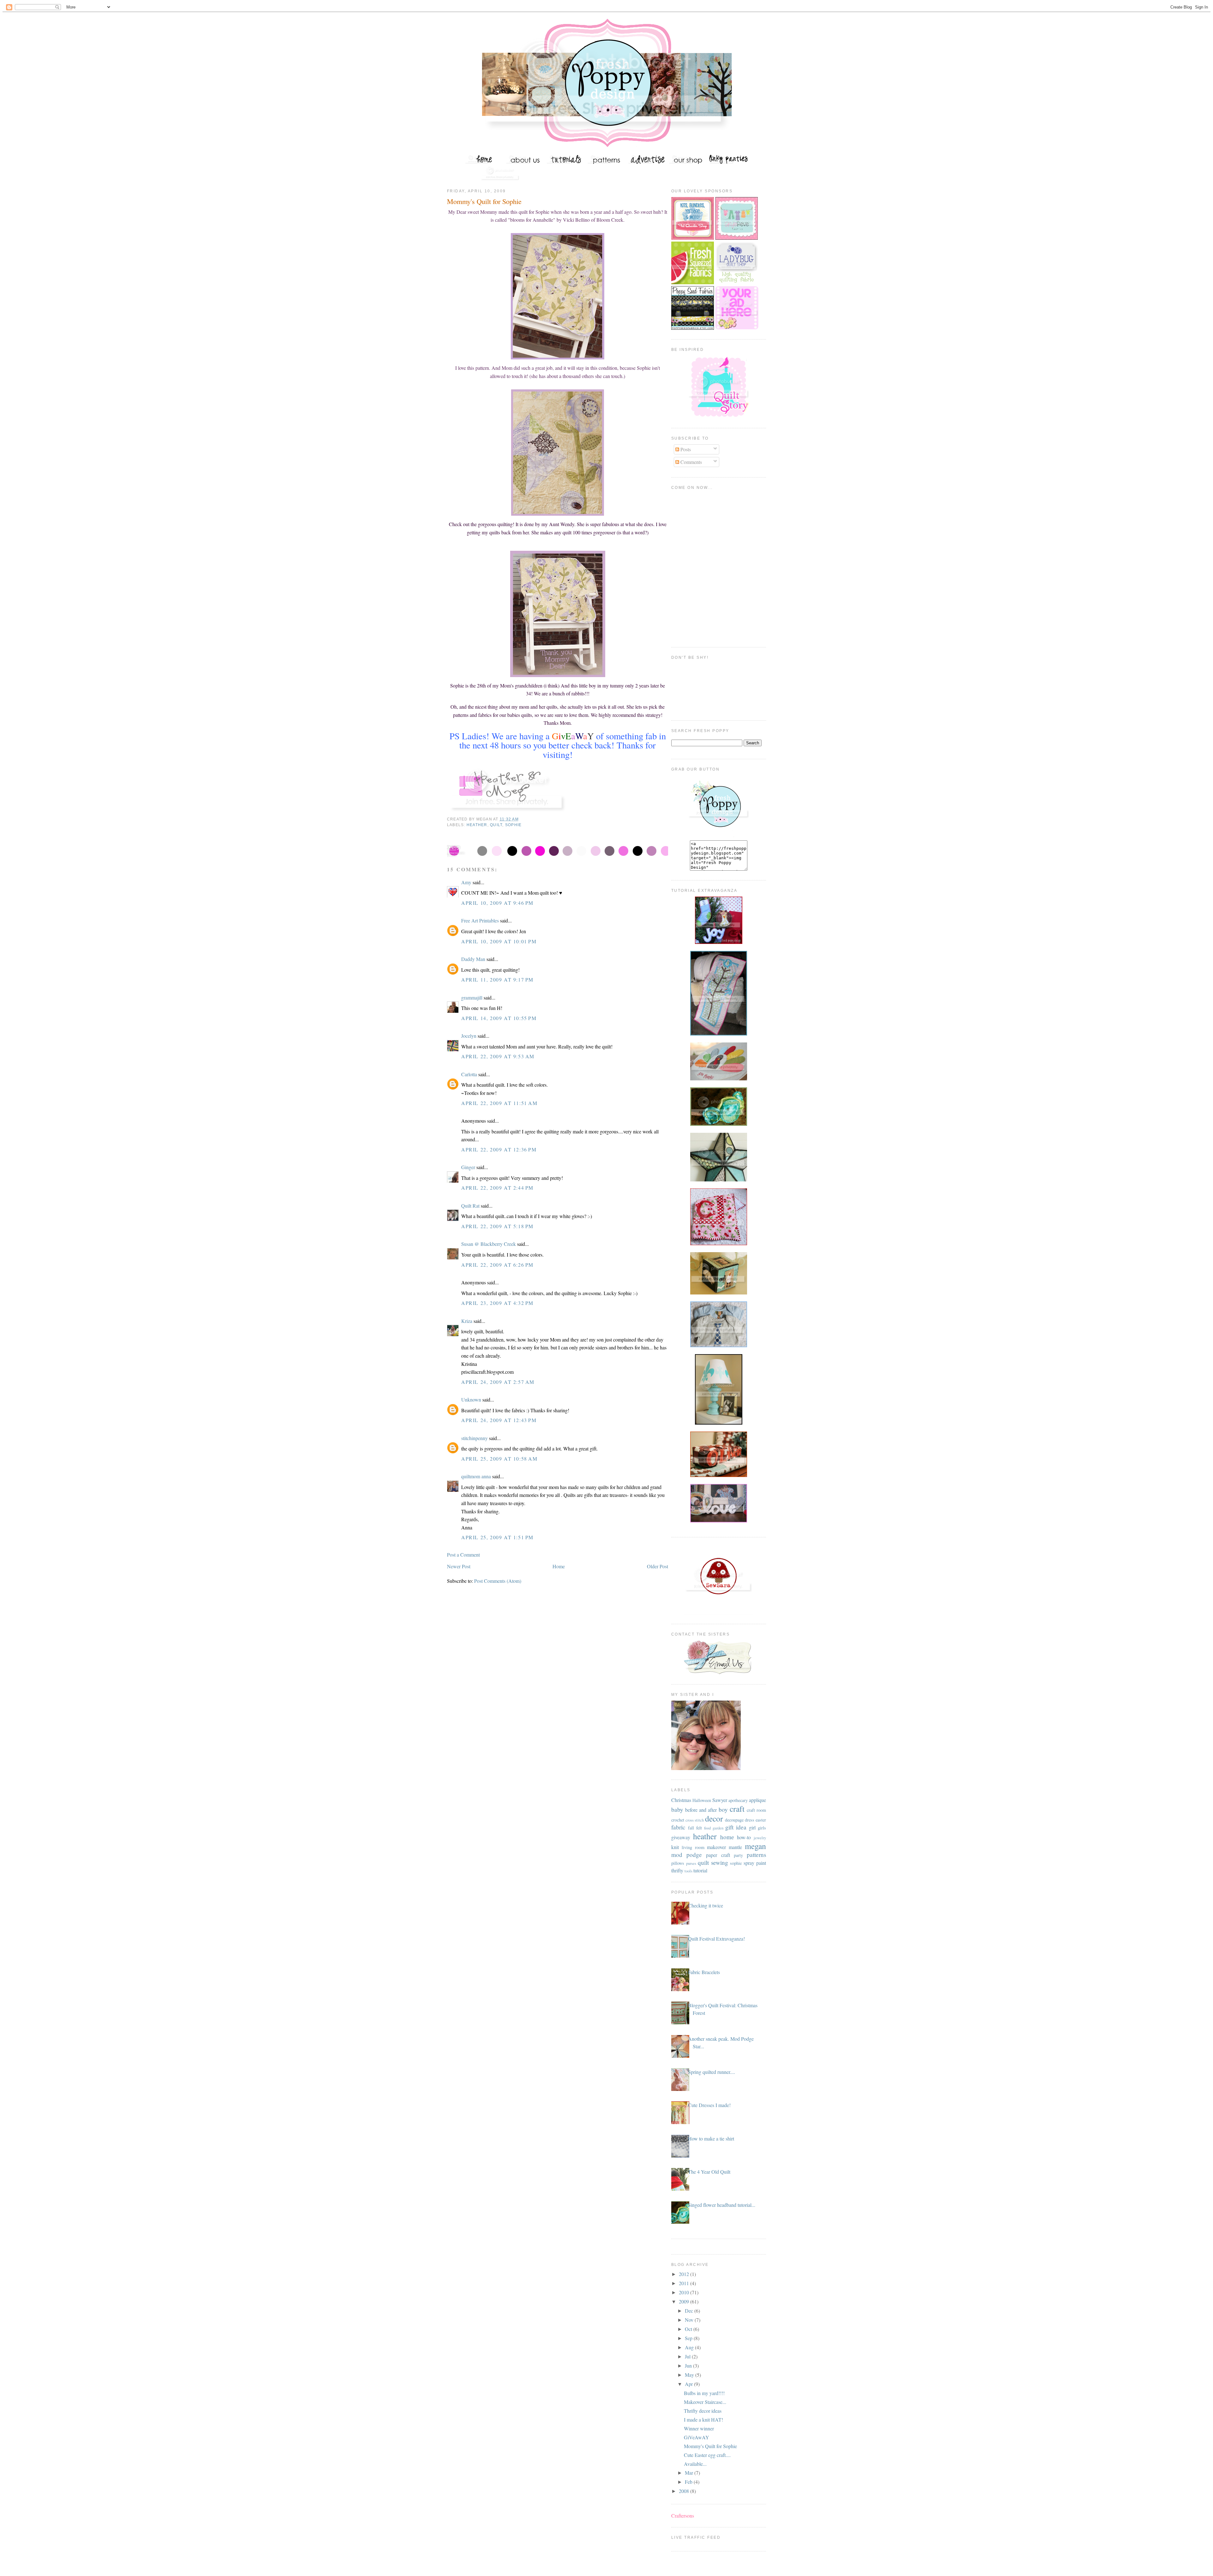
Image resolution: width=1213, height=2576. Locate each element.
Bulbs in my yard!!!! (704, 2393)
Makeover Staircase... (705, 2402)
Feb (689, 2482)
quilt (496, 825)
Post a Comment (463, 1555)
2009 (685, 2301)
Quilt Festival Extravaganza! (716, 1939)
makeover (716, 1847)
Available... (695, 2464)
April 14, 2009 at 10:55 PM (499, 1018)
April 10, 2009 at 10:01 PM (499, 941)
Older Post (658, 1566)
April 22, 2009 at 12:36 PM (499, 1149)
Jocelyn (469, 1036)
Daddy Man (473, 959)
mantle (735, 1847)
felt (699, 1828)
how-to (744, 1837)
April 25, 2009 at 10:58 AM (499, 1459)
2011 (685, 2283)
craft (737, 1809)
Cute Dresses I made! (709, 2105)
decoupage (734, 1820)
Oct (689, 2329)
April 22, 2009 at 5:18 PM (497, 1226)
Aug (690, 2347)
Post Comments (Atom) (498, 1581)
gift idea (736, 1827)
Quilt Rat (470, 1206)
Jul (688, 2356)
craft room (756, 1810)
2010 (685, 2292)
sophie (513, 825)
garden (718, 1828)
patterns (756, 1855)
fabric (678, 1827)
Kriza (467, 1321)
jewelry (760, 1838)
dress (750, 1820)
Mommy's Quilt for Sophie (484, 201)
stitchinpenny (474, 1438)
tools (688, 1871)
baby (677, 1809)
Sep (689, 2338)
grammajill (472, 997)
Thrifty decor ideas (703, 2411)
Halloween (702, 1800)
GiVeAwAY (697, 2437)
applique (757, 1800)
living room (693, 1847)
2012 (685, 2274)
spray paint (755, 1863)
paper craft (718, 1855)
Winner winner (699, 2428)
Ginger (468, 1167)
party (738, 1855)
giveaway (681, 1837)
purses (691, 1863)
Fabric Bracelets (704, 1972)
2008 (685, 2491)
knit (675, 1847)
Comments (691, 462)
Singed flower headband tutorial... (722, 2205)
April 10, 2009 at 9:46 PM (497, 903)
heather (477, 825)
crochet (678, 1820)
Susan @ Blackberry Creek (489, 1244)
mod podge (687, 1855)
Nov (690, 2320)
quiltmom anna (476, 1476)
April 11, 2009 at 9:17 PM (497, 979)
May (690, 2375)
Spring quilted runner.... (712, 2072)
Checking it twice (706, 1905)
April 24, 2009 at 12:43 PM (499, 1420)
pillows (678, 1863)
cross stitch (695, 1820)
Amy (466, 882)
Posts (685, 449)
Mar (690, 2473)
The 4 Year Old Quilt (709, 2172)
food (707, 1828)
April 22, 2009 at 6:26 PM (497, 1265)
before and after (701, 1810)
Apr (689, 2384)
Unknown (471, 1399)
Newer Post (459, 1566)
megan (755, 1846)
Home (559, 1566)
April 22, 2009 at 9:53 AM (498, 1056)
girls (762, 1828)
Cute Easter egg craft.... (707, 2455)
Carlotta (469, 1074)
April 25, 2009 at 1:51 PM (497, 1537)
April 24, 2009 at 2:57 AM (498, 1382)
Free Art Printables (480, 920)
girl (752, 1827)
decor (714, 1818)
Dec (690, 2311)
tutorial (700, 1870)
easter (761, 1820)
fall (691, 1828)
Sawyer (720, 1800)
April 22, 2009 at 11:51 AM (499, 1103)
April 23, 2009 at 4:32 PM (497, 1303)
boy (723, 1809)
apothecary (738, 1800)
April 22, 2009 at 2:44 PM (497, 1188)
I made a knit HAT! (703, 2420)
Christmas (681, 1800)
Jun (689, 2366)
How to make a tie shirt (711, 2138)
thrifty (677, 1870)
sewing (720, 1862)
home (727, 1837)
